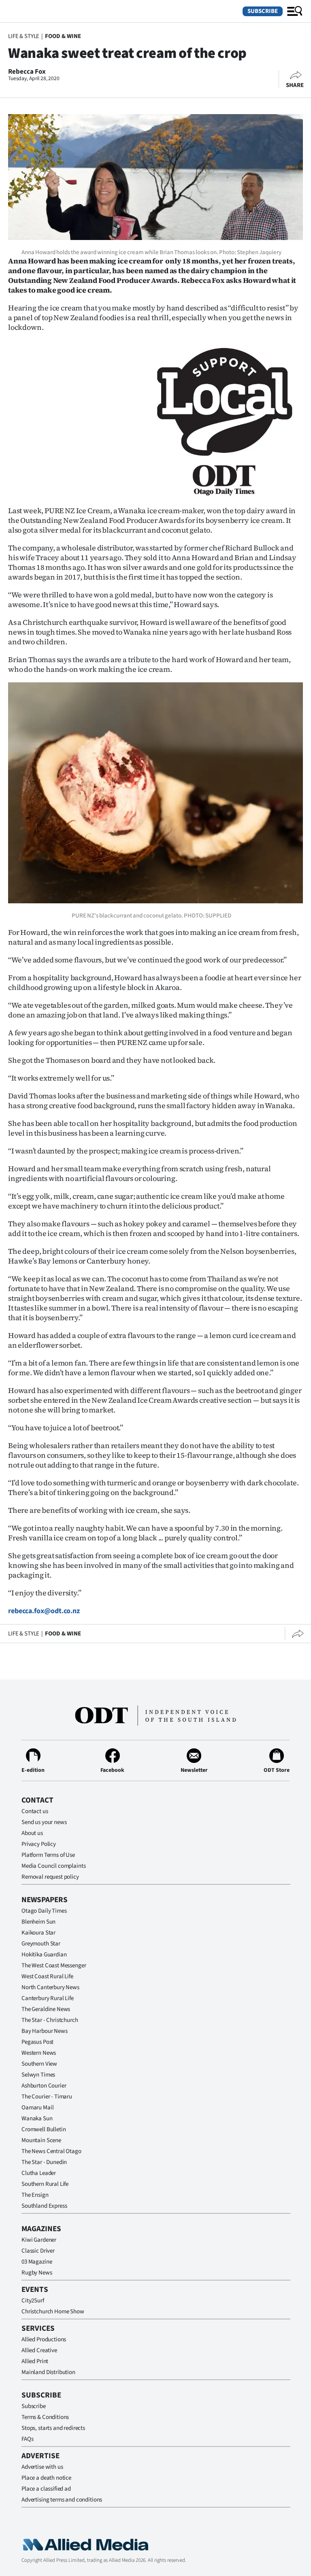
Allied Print (35, 2361)
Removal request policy (50, 1877)
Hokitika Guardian (44, 1955)
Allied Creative (39, 2350)
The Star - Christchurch (50, 2020)
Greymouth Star (41, 1944)
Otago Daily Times (44, 1911)
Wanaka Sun (37, 2118)
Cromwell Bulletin (44, 2129)
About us (32, 1833)
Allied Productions (44, 2339)
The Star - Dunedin (44, 2162)
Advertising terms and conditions (62, 2500)
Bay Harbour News (45, 2031)
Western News (39, 2053)
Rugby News (37, 2273)
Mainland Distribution (48, 2372)
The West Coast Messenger (54, 1965)
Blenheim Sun (38, 1922)
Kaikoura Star (38, 1933)
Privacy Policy (39, 1844)
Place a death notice (46, 2478)
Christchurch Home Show (53, 2312)
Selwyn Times (38, 2075)
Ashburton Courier (44, 2086)
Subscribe (263, 11)
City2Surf (33, 2301)
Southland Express (44, 2206)
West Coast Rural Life (47, 1976)
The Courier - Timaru (47, 2097)
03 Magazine (37, 2262)
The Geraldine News (46, 2009)
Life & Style (24, 36)
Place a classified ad (46, 2489)
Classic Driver (38, 2251)
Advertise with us (42, 2467)
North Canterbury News (50, 1987)
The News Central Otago (51, 2151)
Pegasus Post (37, 2042)
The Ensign (35, 2195)
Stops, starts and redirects (53, 2428)
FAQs (27, 2439)
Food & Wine (63, 36)
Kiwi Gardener (39, 2240)
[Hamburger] (295, 11)
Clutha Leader (39, 2173)
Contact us (35, 1811)
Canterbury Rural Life (48, 1998)
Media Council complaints (53, 1866)
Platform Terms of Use (48, 1855)
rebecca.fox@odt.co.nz (44, 1611)
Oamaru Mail (37, 2108)
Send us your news (44, 1822)
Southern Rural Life (45, 2184)
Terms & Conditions (45, 2417)
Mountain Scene (41, 2140)
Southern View (39, 2064)
